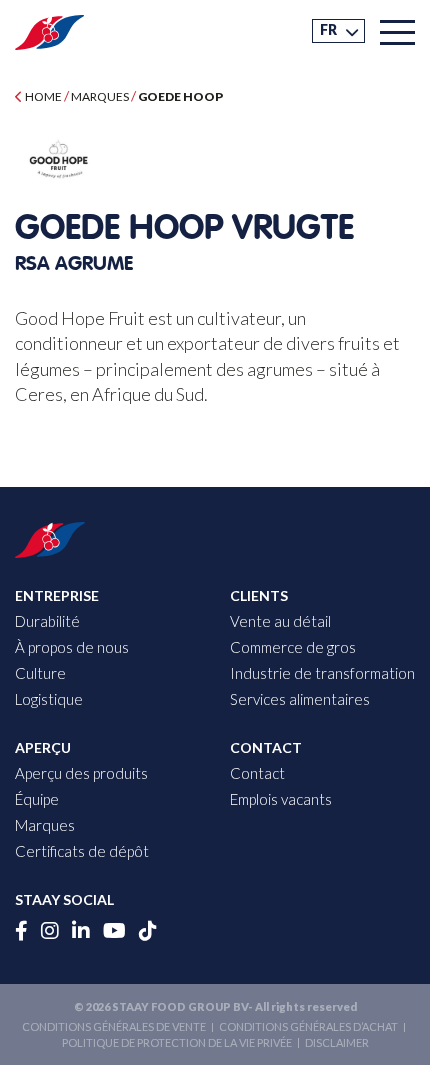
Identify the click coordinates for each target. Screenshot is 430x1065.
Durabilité (47, 621)
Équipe (37, 799)
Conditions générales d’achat (308, 1026)
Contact (257, 773)
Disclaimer (337, 1042)
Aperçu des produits (81, 773)
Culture (40, 673)
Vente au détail (280, 621)
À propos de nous (72, 647)
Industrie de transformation (322, 673)
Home (42, 96)
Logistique (49, 699)
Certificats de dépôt (82, 851)
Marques (100, 96)
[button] (338, 31)
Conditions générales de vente (114, 1026)
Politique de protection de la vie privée (177, 1042)
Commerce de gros (293, 647)
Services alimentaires (300, 699)
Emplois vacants (281, 799)
